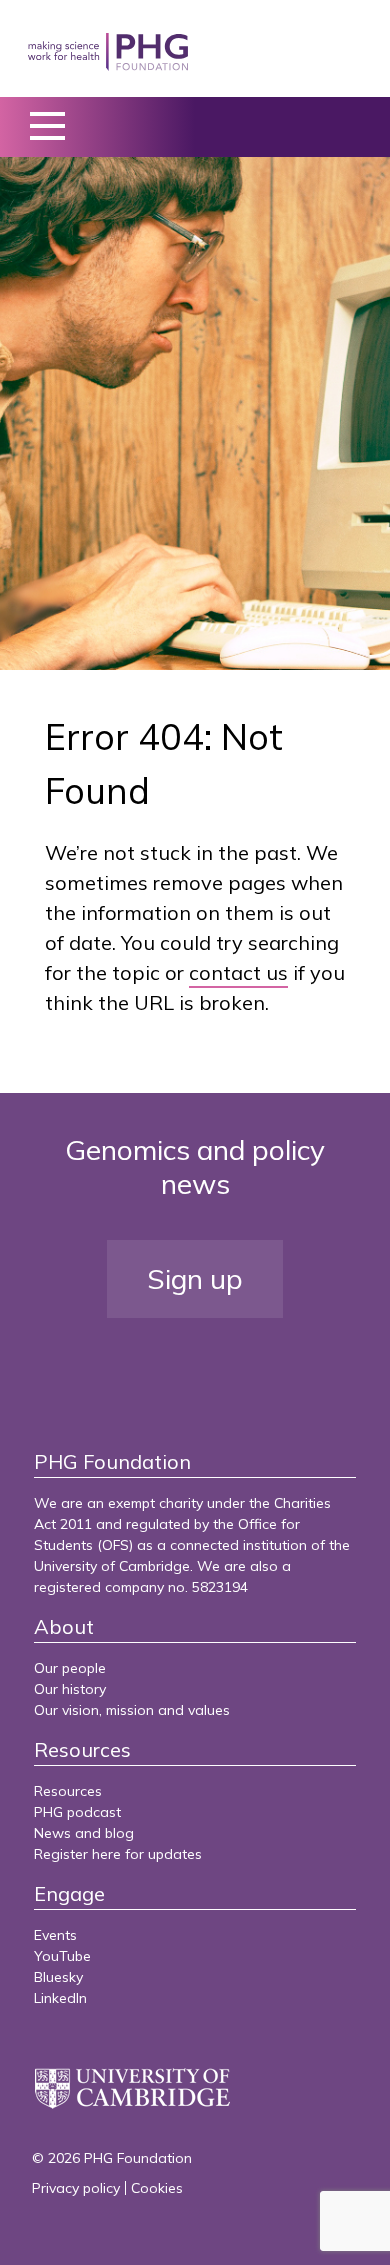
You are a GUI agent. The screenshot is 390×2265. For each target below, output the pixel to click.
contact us (238, 972)
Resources (68, 1791)
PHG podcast (77, 1812)
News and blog (84, 1833)
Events (55, 1935)
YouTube (62, 1956)
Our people (70, 1668)
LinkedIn (60, 1998)
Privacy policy (76, 2188)
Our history (70, 1689)
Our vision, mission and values (132, 1710)
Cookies (157, 2188)
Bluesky (58, 1977)
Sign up (195, 1278)
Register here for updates (118, 1854)
